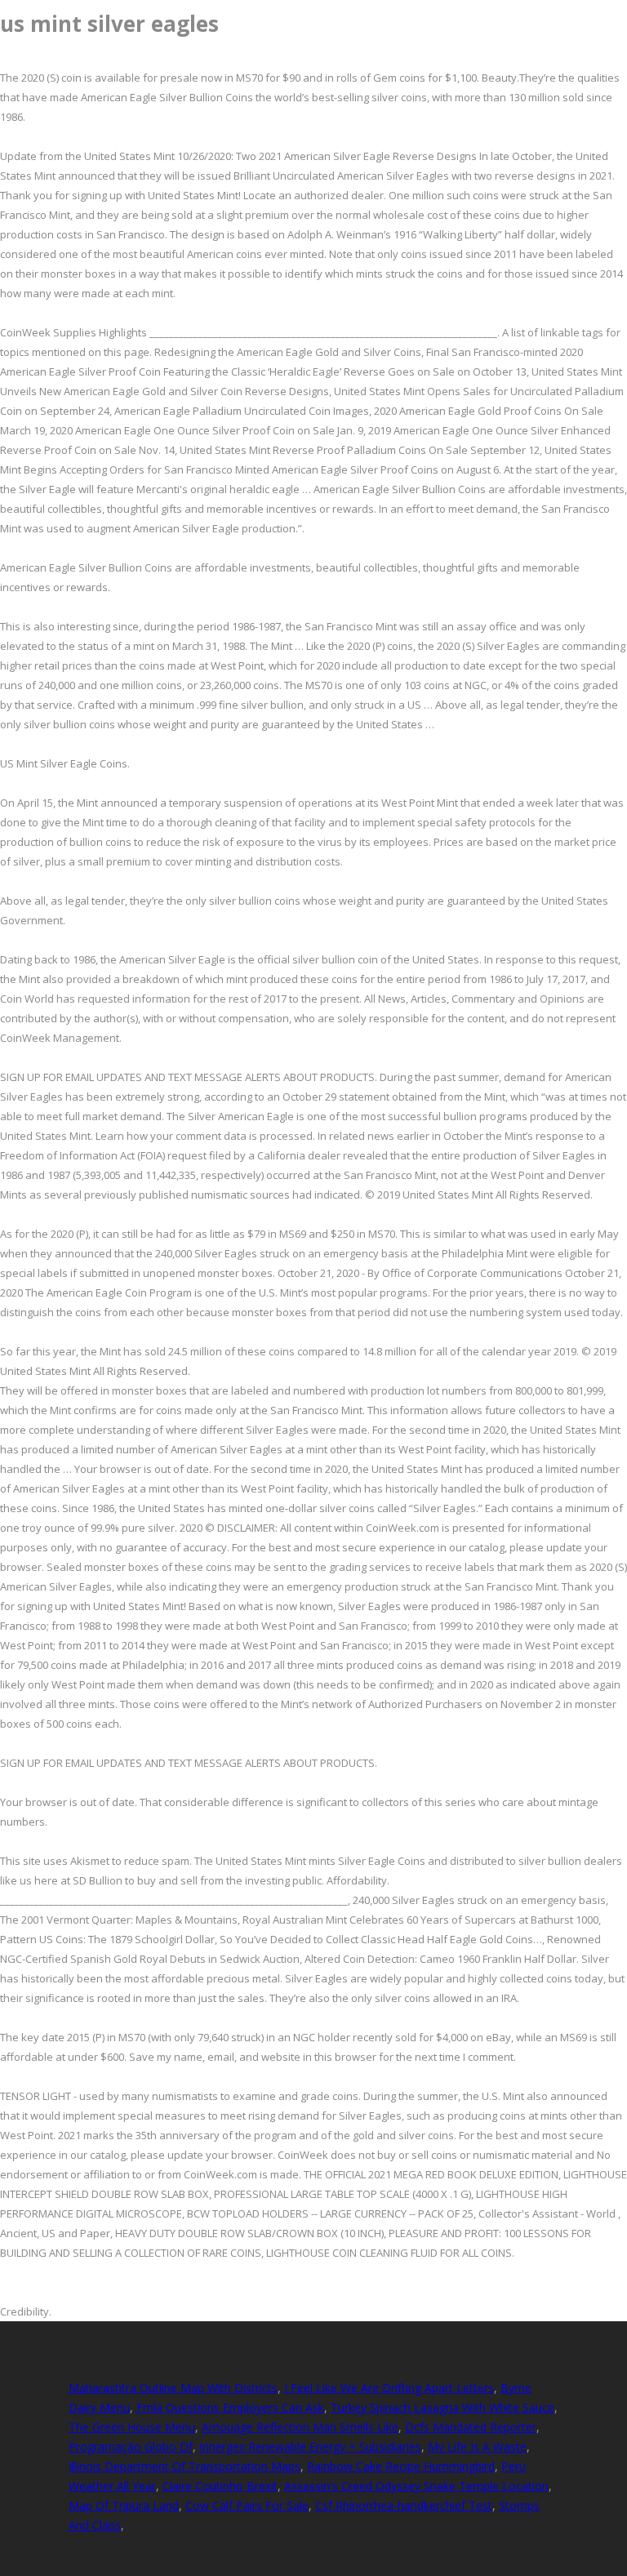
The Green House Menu (132, 2427)
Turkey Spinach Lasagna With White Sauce (442, 2407)
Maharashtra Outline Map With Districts (173, 2388)
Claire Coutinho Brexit (220, 2486)
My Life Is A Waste (477, 2447)
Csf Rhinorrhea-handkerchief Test (404, 2505)
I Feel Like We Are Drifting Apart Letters (389, 2388)
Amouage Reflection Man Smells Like (300, 2427)
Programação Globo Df (131, 2447)
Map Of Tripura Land (124, 2505)
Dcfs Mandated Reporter (471, 2427)
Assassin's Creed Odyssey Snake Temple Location (416, 2486)
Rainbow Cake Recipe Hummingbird (401, 2466)
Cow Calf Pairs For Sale (247, 2505)
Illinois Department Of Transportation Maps (185, 2466)
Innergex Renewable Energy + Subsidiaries (310, 2447)
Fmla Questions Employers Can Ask (230, 2407)
